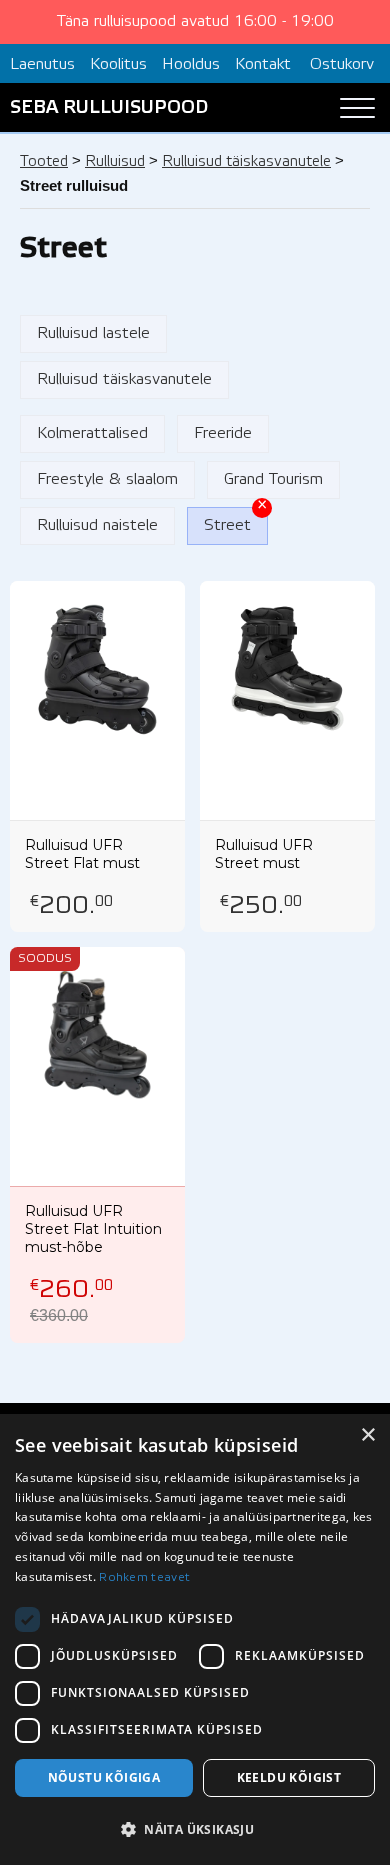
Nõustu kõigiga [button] (104, 1777)
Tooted (44, 162)
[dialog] (195, 1639)
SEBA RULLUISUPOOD (109, 108)
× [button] (367, 1435)
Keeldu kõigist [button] (289, 1777)
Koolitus (118, 64)
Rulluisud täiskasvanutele (246, 162)
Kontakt (263, 64)
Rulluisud (115, 162)
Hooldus (191, 64)
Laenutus (42, 64)
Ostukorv (342, 64)
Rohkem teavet (144, 1577)
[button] (195, 1830)
